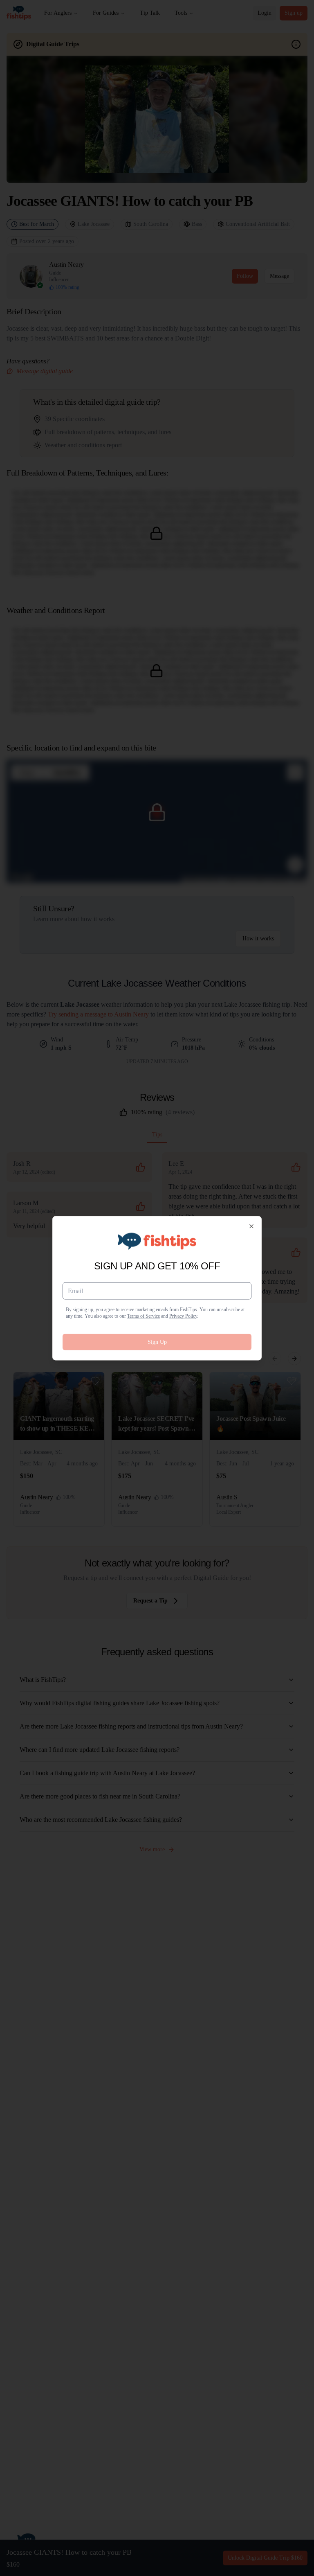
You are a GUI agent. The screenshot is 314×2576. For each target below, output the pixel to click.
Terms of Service (144, 1316)
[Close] (251, 1226)
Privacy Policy (183, 1316)
